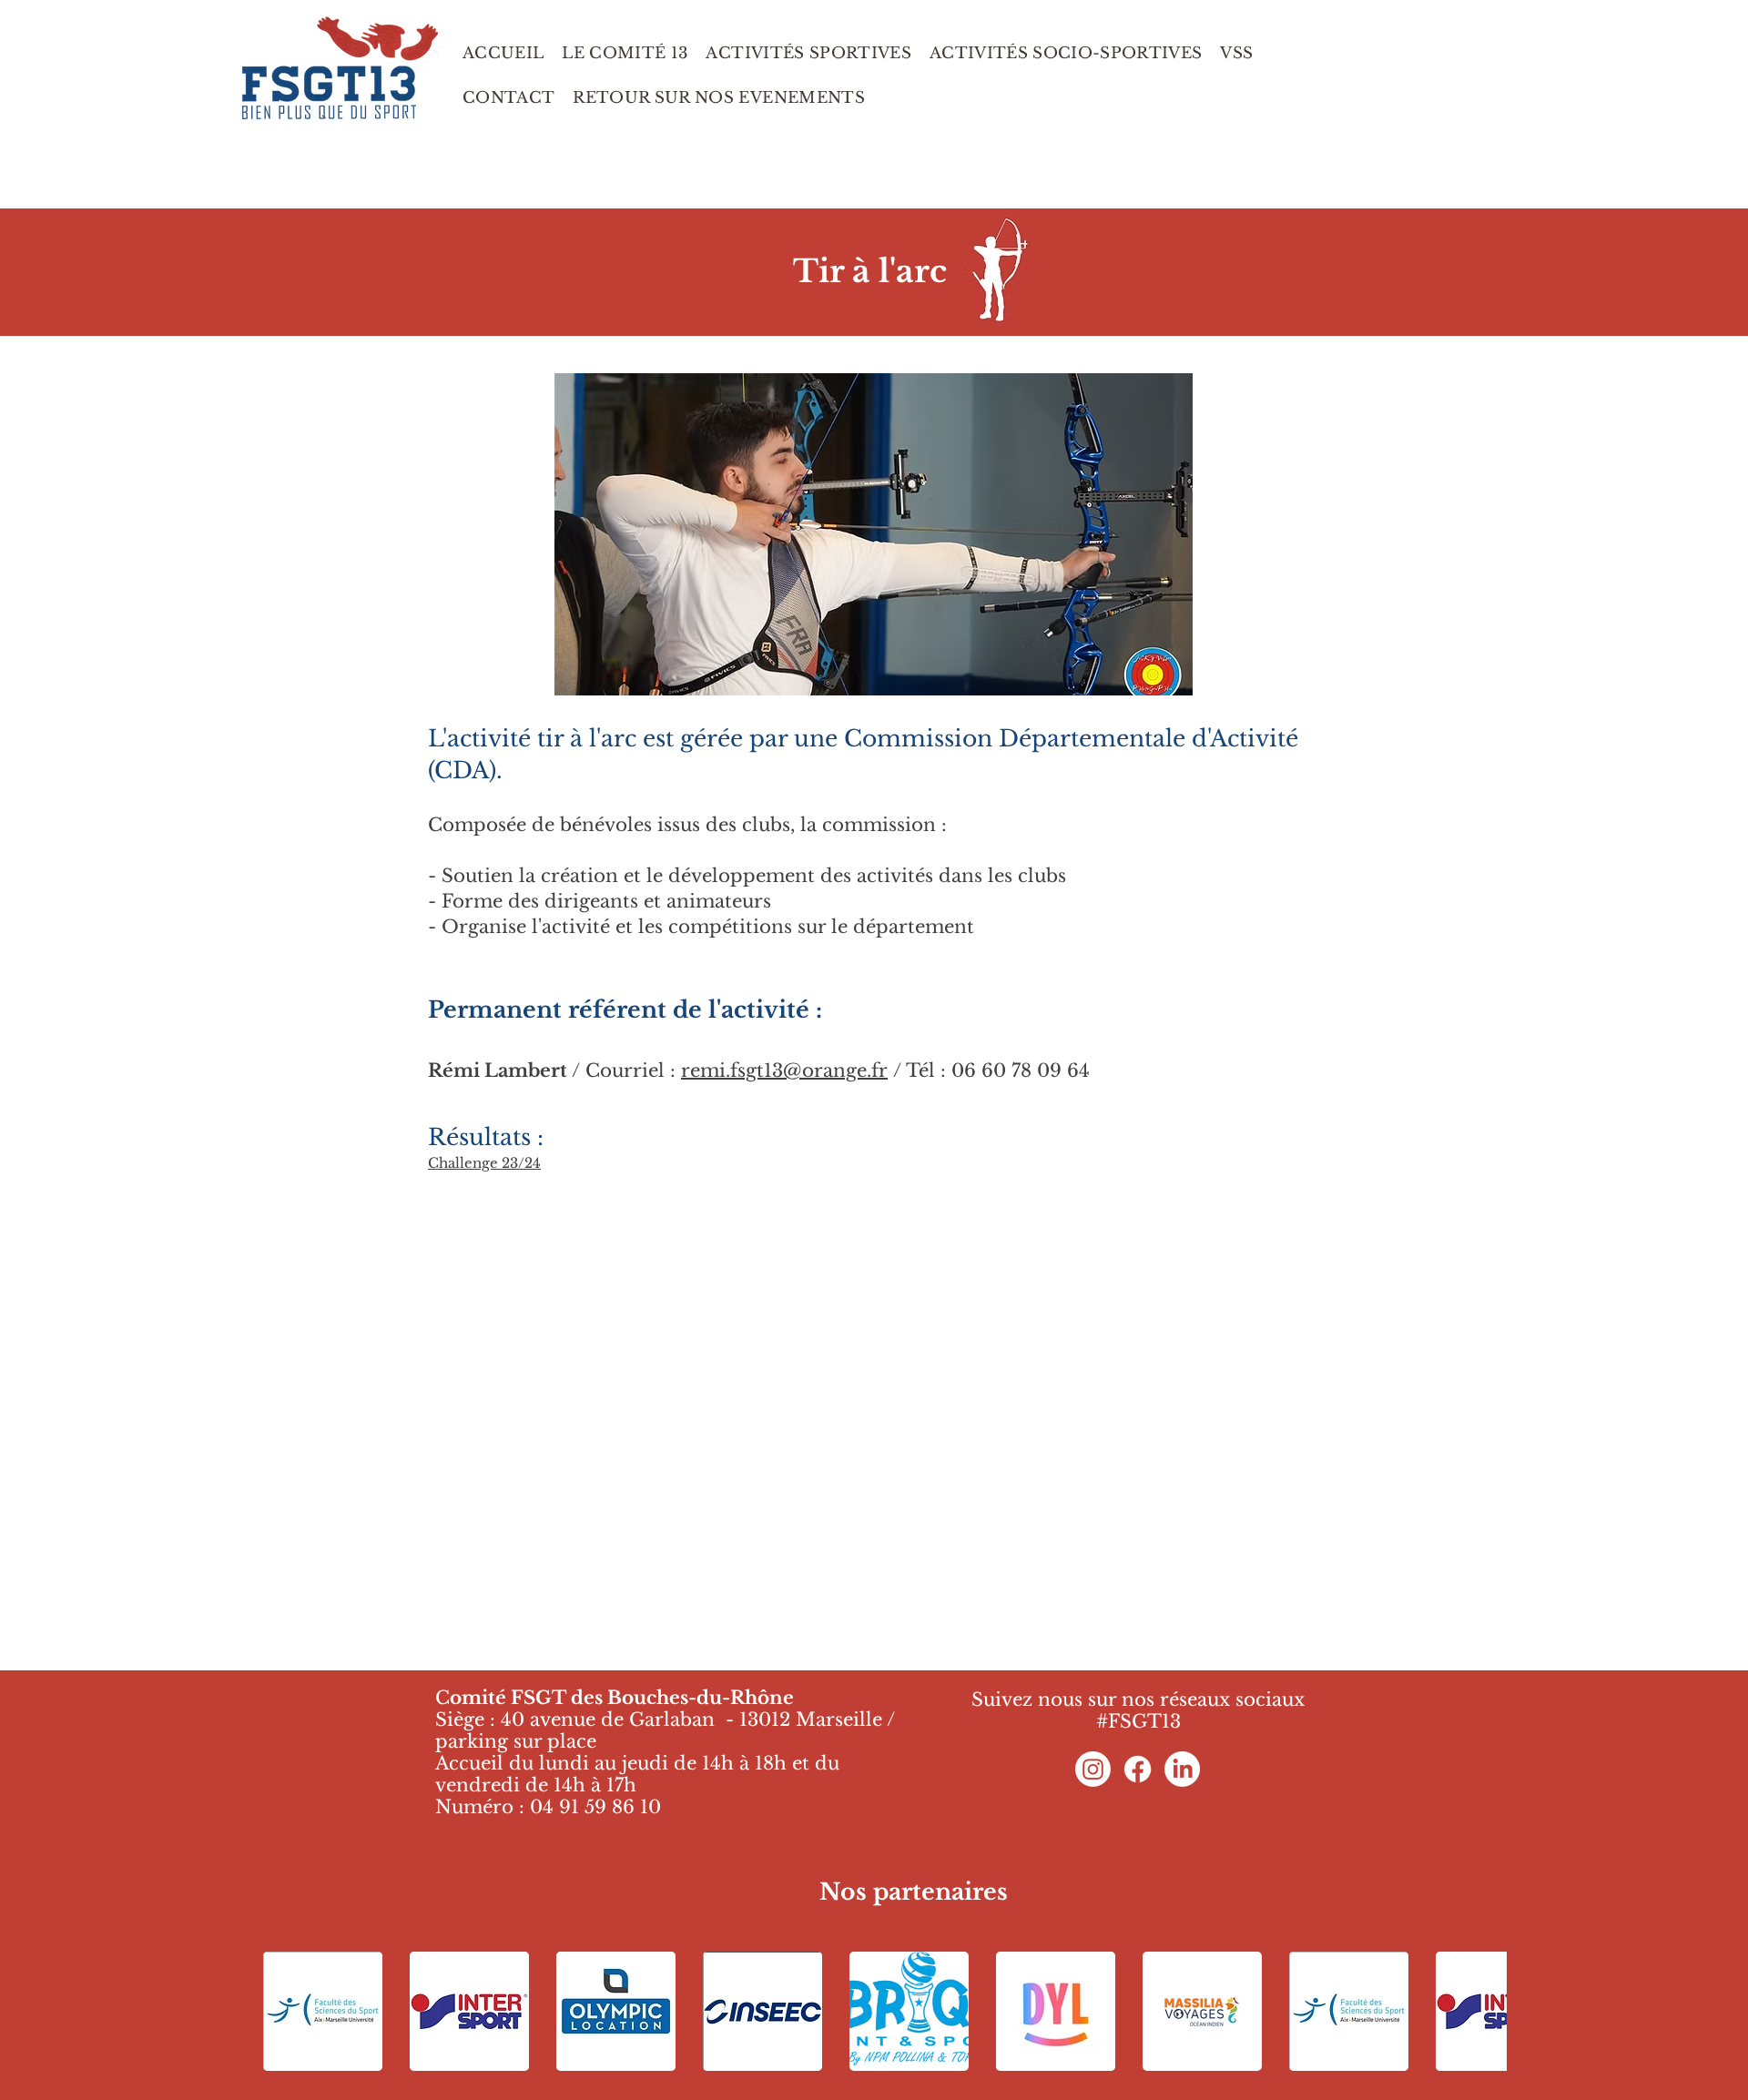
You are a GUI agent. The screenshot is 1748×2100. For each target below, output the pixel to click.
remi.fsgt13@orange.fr (784, 1070)
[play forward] (1484, 2011)
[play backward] (286, 2011)
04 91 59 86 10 (595, 1807)
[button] (988, 534)
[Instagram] (1093, 1769)
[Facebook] (1138, 1769)
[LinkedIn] (1182, 1769)
